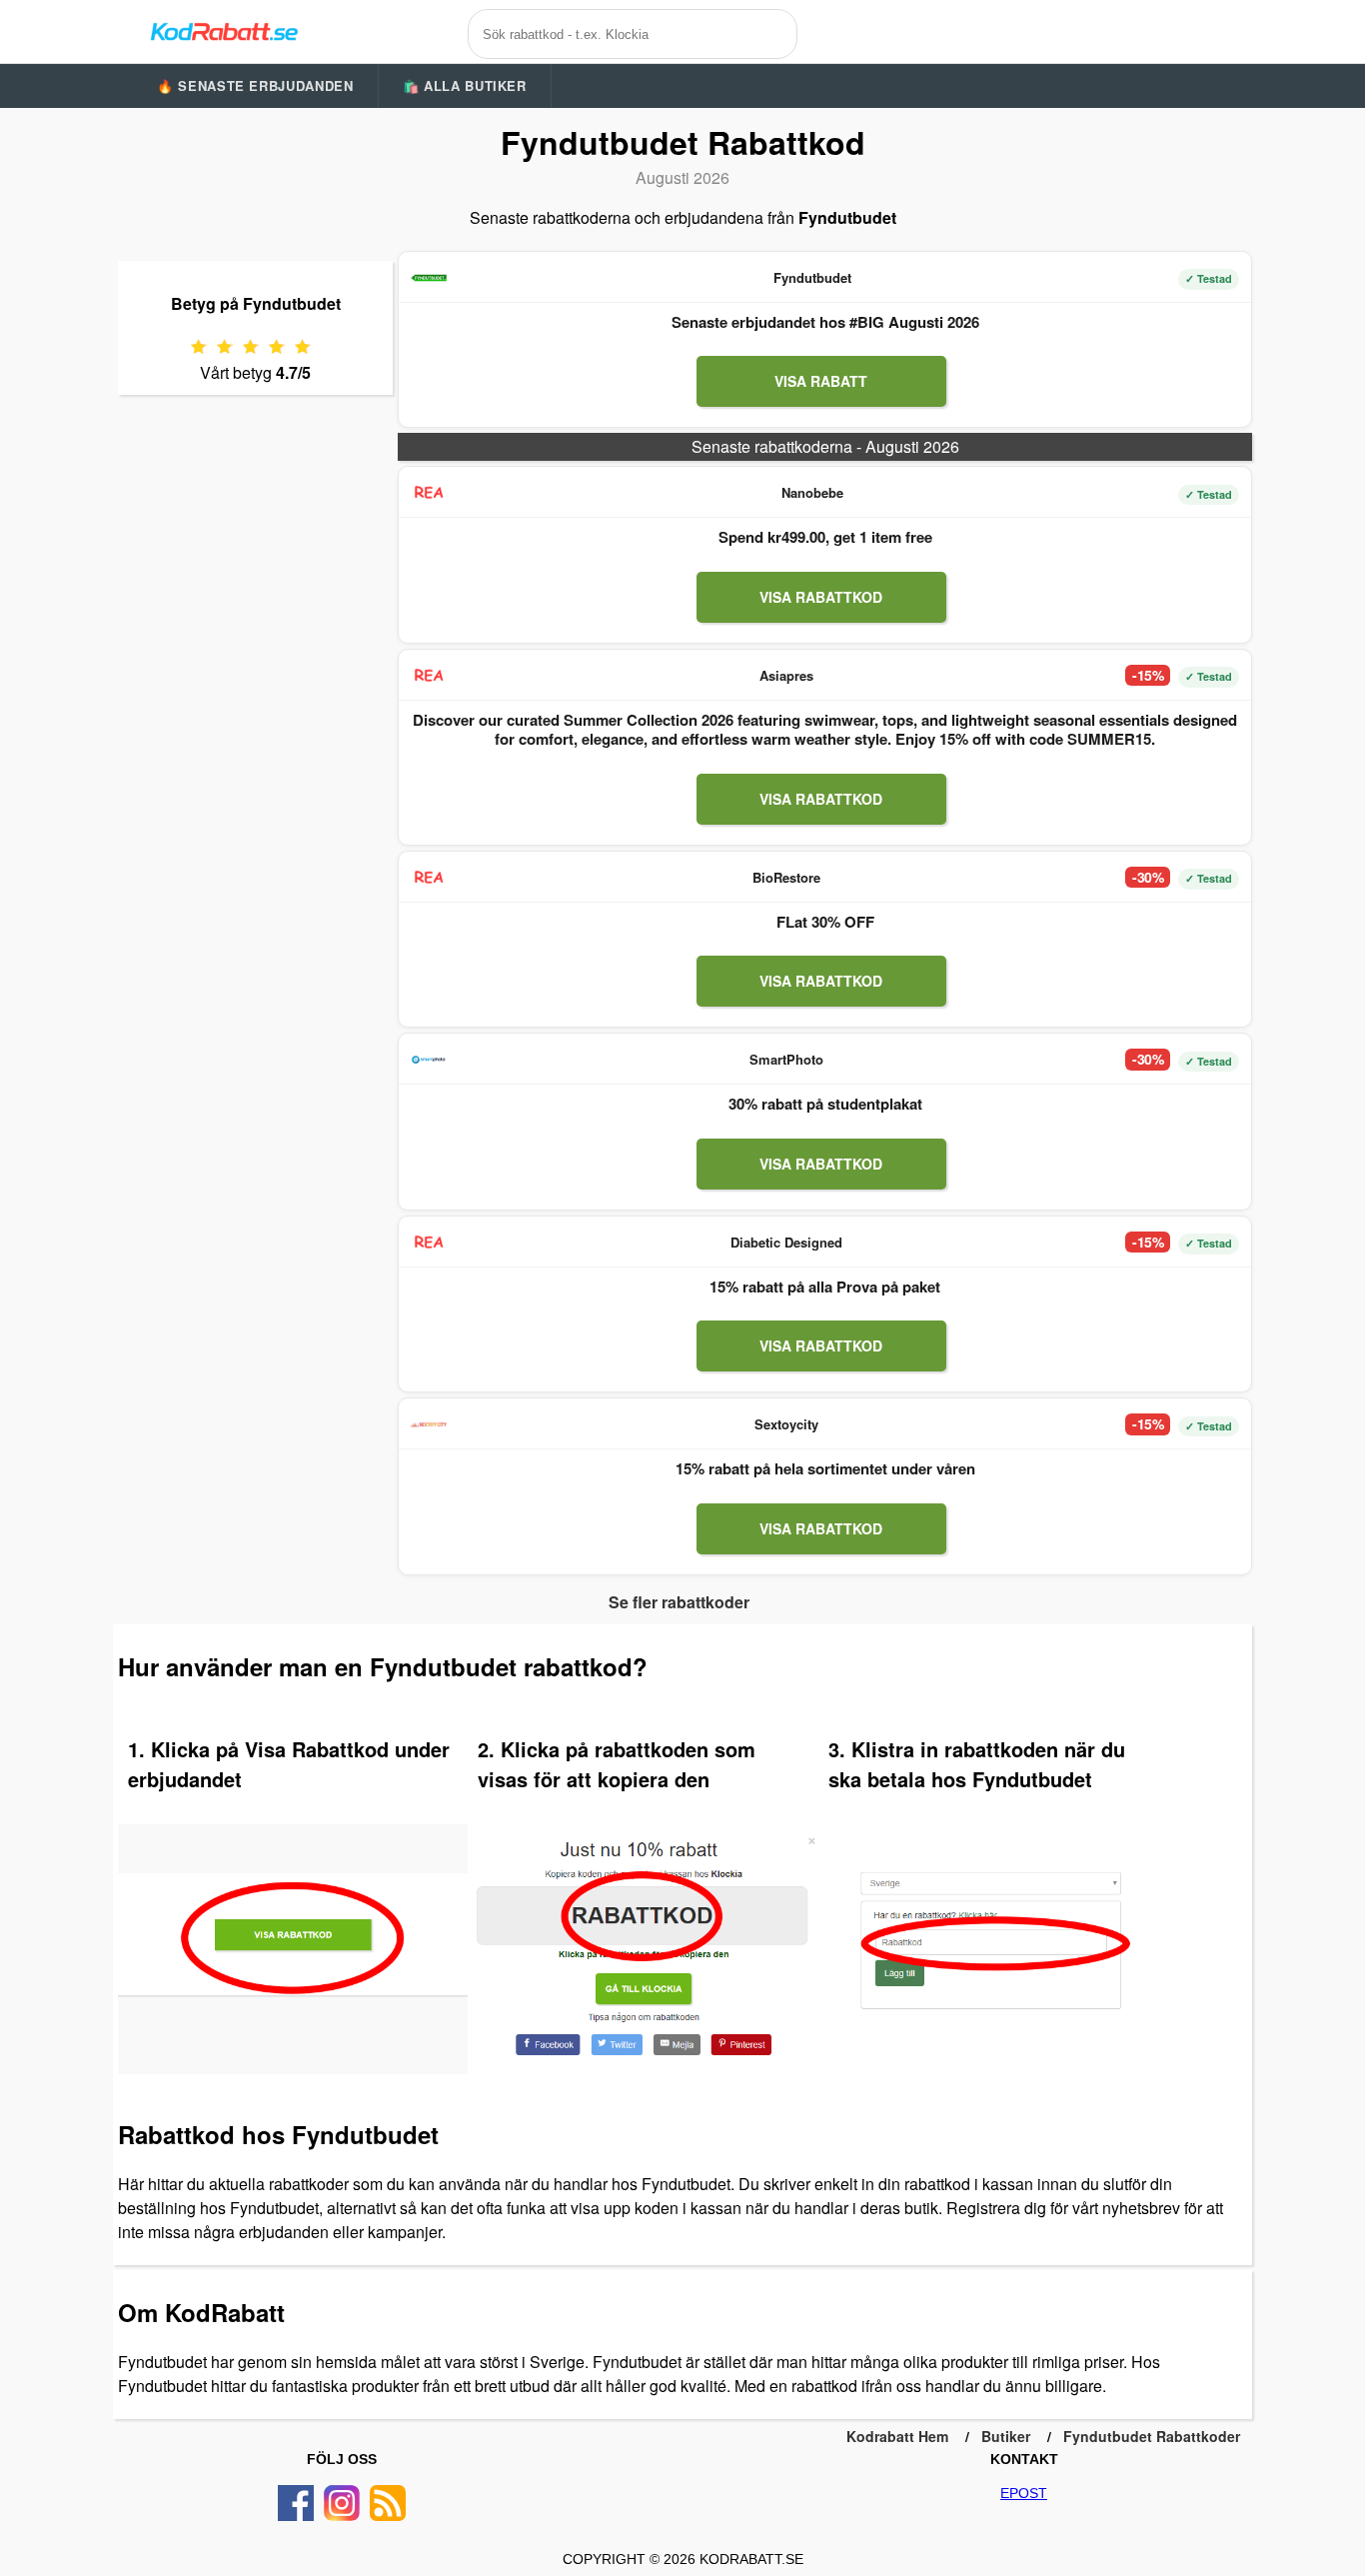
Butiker (1006, 2436)
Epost (1024, 2493)
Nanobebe (812, 492)
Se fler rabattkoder (679, 1602)
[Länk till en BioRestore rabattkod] (429, 878)
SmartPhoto (786, 1059)
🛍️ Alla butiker (465, 85)
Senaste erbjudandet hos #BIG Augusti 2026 (825, 322)
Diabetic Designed (786, 1242)
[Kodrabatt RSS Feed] (388, 2503)
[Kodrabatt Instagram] (342, 2503)
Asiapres (786, 675)
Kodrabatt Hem (897, 2436)
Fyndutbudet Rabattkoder (1152, 2436)
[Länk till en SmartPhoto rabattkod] (429, 1060)
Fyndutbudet (812, 277)
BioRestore (786, 877)
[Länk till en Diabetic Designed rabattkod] (429, 1243)
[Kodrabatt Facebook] (296, 2503)
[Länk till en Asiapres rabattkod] (429, 676)
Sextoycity (786, 1424)
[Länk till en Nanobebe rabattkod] (429, 493)
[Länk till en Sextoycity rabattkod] (429, 1424)
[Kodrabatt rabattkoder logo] (223, 31)
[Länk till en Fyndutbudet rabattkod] (429, 278)
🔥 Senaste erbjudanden (255, 85)
